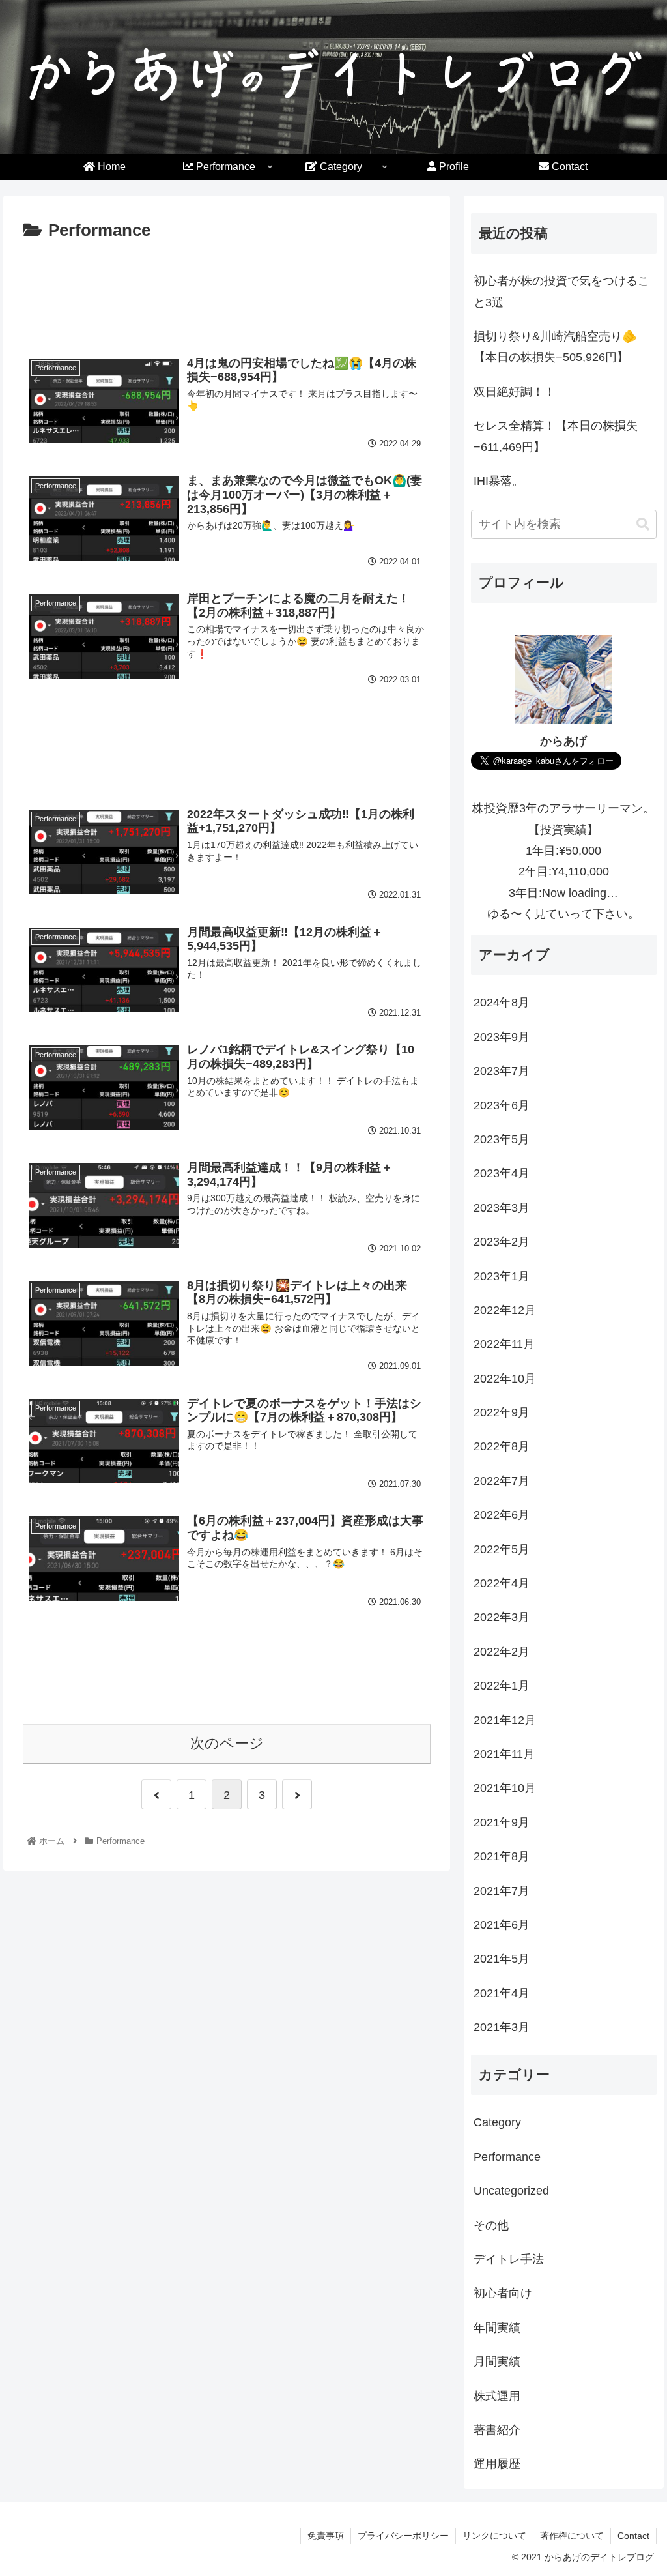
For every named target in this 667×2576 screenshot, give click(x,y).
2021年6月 (502, 1925)
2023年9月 (502, 1037)
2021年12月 (505, 1720)
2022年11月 (504, 1344)
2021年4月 (502, 1993)
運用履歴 (497, 2464)
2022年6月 (502, 1515)
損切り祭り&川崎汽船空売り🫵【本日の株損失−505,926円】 (555, 347)
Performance (507, 2157)
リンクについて (494, 2536)
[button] (643, 524)
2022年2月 (502, 1652)
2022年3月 (502, 1617)
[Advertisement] (227, 301)
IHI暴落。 (499, 481)
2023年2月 (502, 1242)
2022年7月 (502, 1481)
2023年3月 (502, 1208)
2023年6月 (502, 1105)
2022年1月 (502, 1686)
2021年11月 (504, 1754)
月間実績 (497, 2362)
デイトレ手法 (509, 2259)
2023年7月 (502, 1071)
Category (497, 2122)
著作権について (572, 2536)
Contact (633, 2536)
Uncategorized (511, 2191)
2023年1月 (502, 1276)
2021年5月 (502, 1959)
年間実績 (497, 2328)
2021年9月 (502, 1822)
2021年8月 (502, 1856)
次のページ (227, 1743)
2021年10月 (505, 1788)
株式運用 (497, 2396)
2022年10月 (505, 1379)
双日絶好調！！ (515, 392)
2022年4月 (502, 1583)
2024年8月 (502, 1003)
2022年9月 (502, 1412)
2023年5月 (502, 1139)
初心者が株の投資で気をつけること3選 (561, 291)
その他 (491, 2225)
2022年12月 (505, 1310)
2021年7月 (502, 1891)
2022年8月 (502, 1446)
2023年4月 (502, 1173)
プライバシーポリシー (403, 2536)
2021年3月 (502, 2027)
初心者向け (503, 2293)
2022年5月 (502, 1549)
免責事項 (326, 2536)
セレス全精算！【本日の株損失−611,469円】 (556, 436)
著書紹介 (497, 2430)
